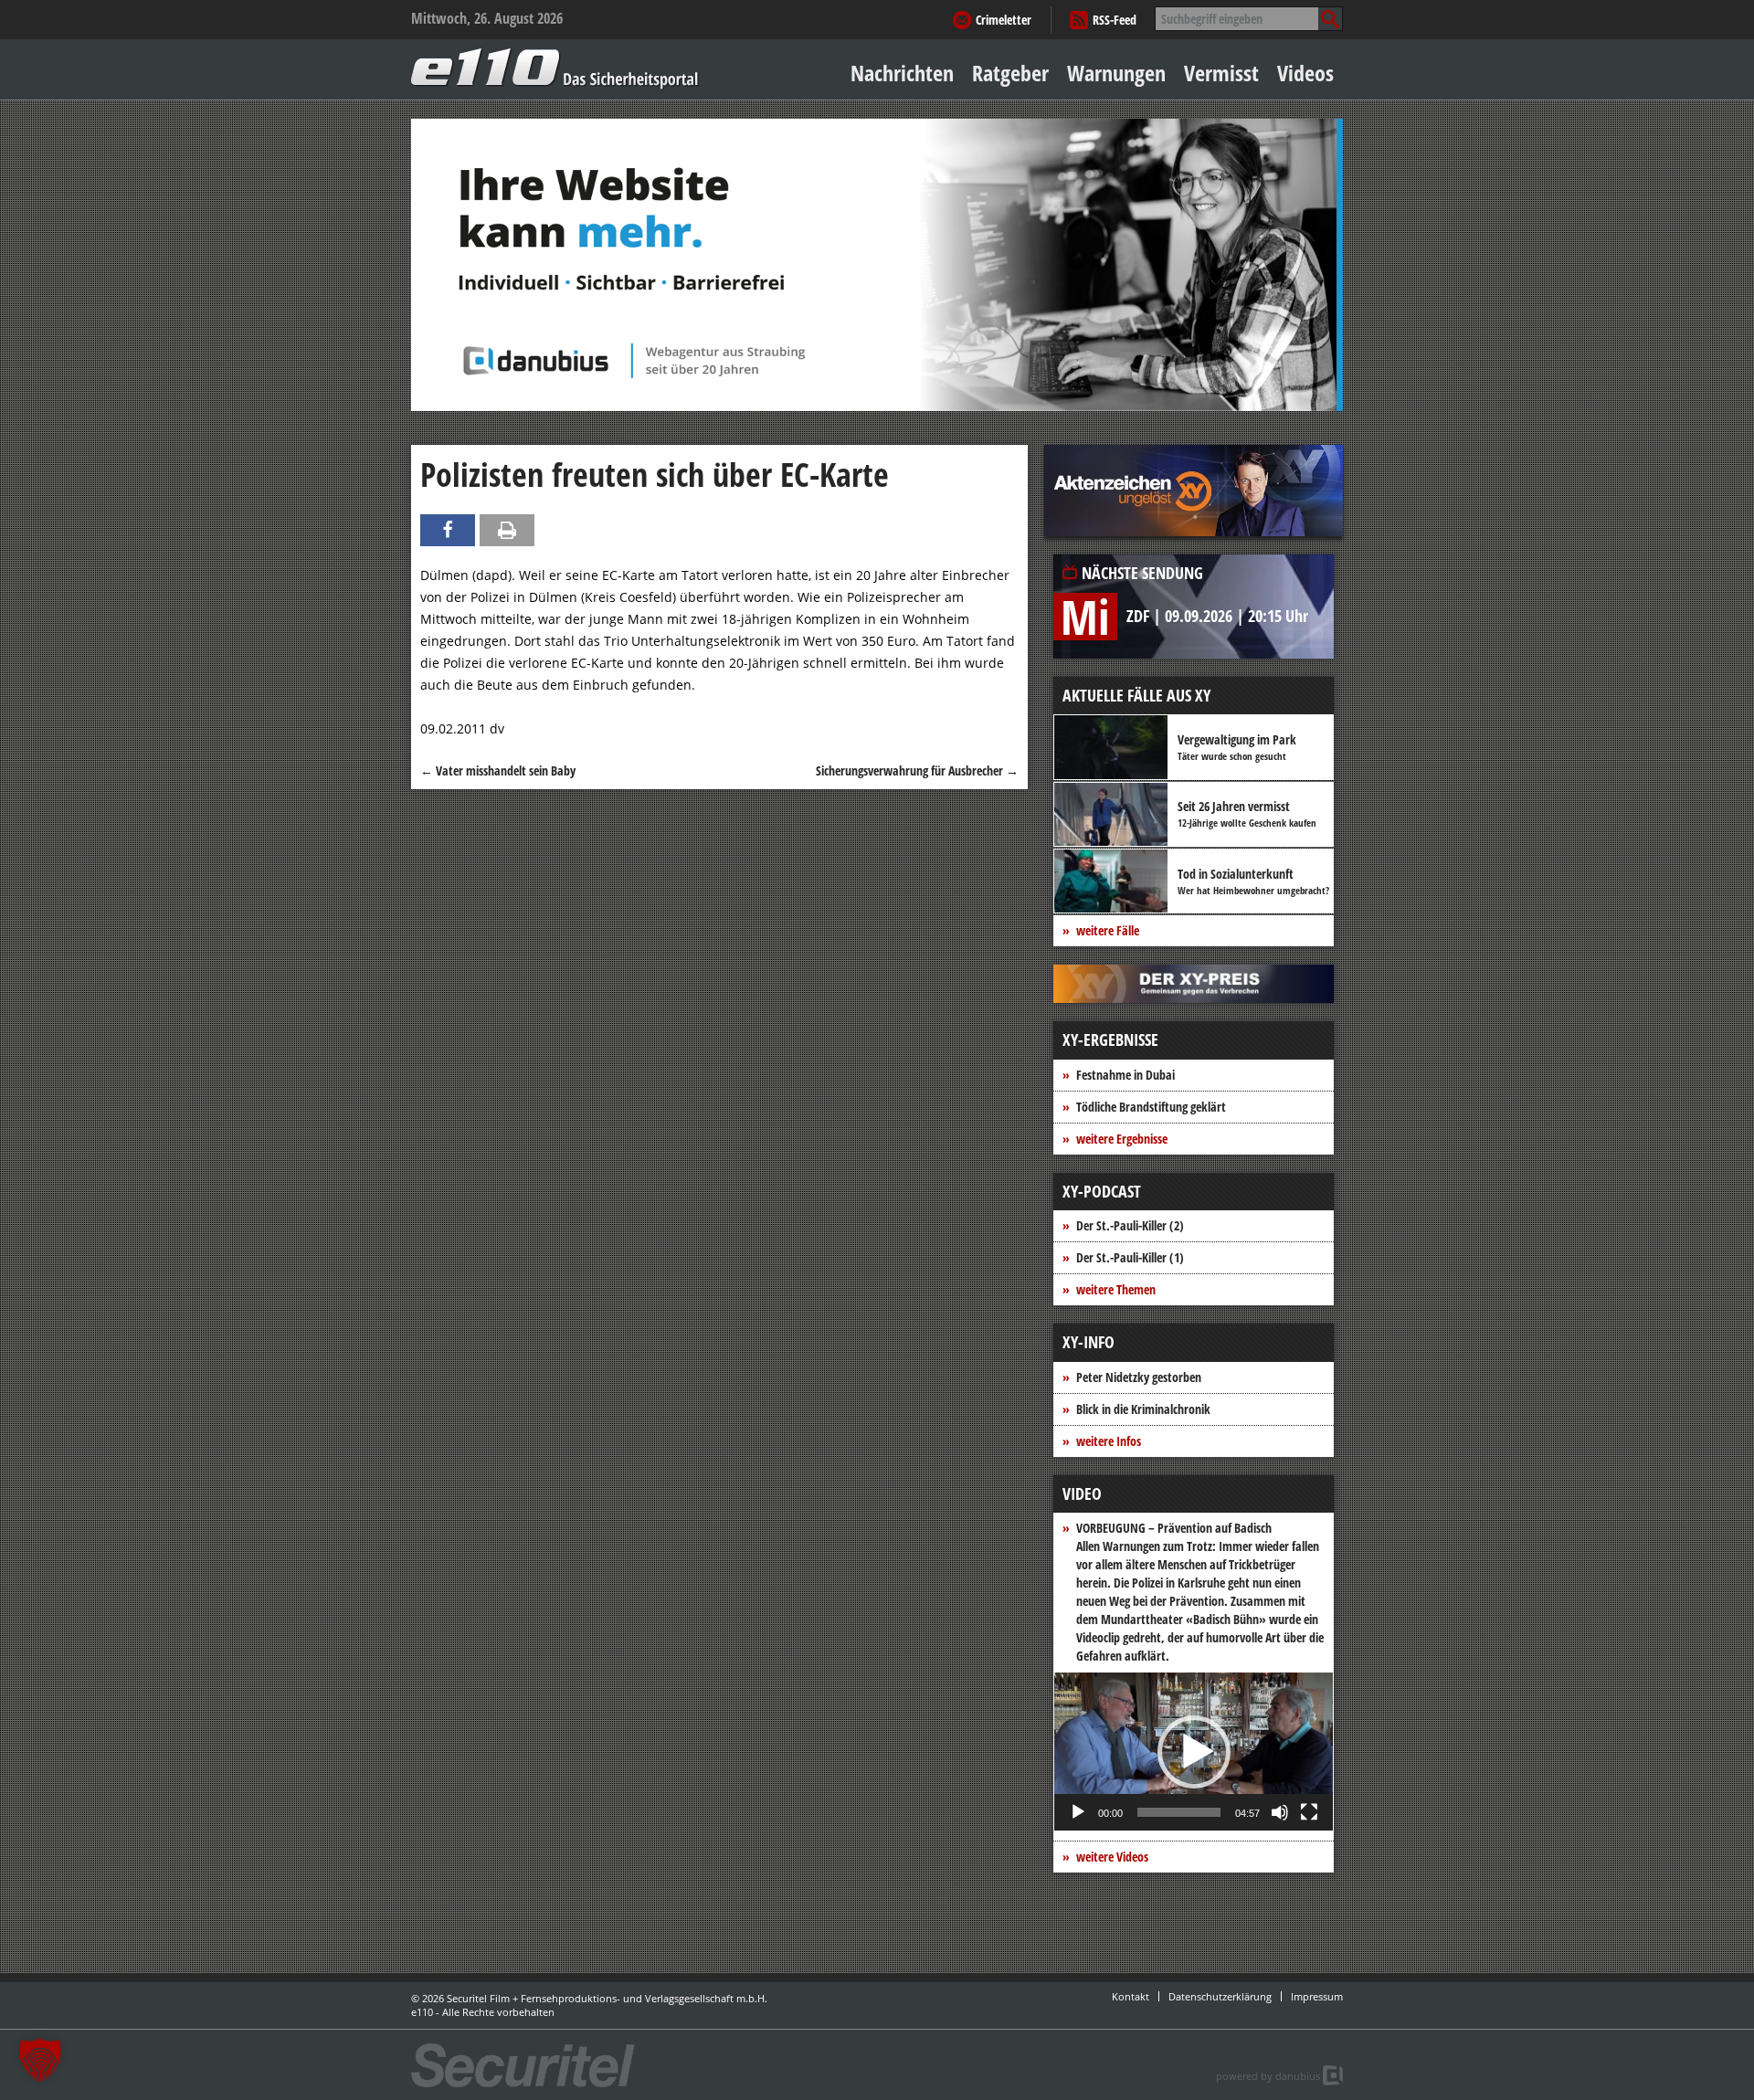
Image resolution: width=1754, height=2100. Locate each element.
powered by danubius (1268, 2076)
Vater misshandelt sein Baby (498, 770)
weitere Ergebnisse (1122, 1139)
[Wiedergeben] (1078, 1812)
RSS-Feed (1115, 20)
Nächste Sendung (1142, 573)
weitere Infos (1109, 1441)
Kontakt (1131, 1996)
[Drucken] (507, 530)
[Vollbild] (1309, 1812)
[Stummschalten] (1280, 1812)
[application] (1194, 1752)
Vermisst (1221, 73)
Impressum (1317, 1996)
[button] (1194, 1752)
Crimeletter (1004, 20)
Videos (1305, 73)
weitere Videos (1112, 1857)
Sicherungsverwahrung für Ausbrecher (917, 770)
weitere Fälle (1108, 930)
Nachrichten (902, 73)
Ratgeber (1010, 73)
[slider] (1179, 1812)
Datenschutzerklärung (1220, 1996)
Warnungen (1116, 73)
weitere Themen (1116, 1289)
